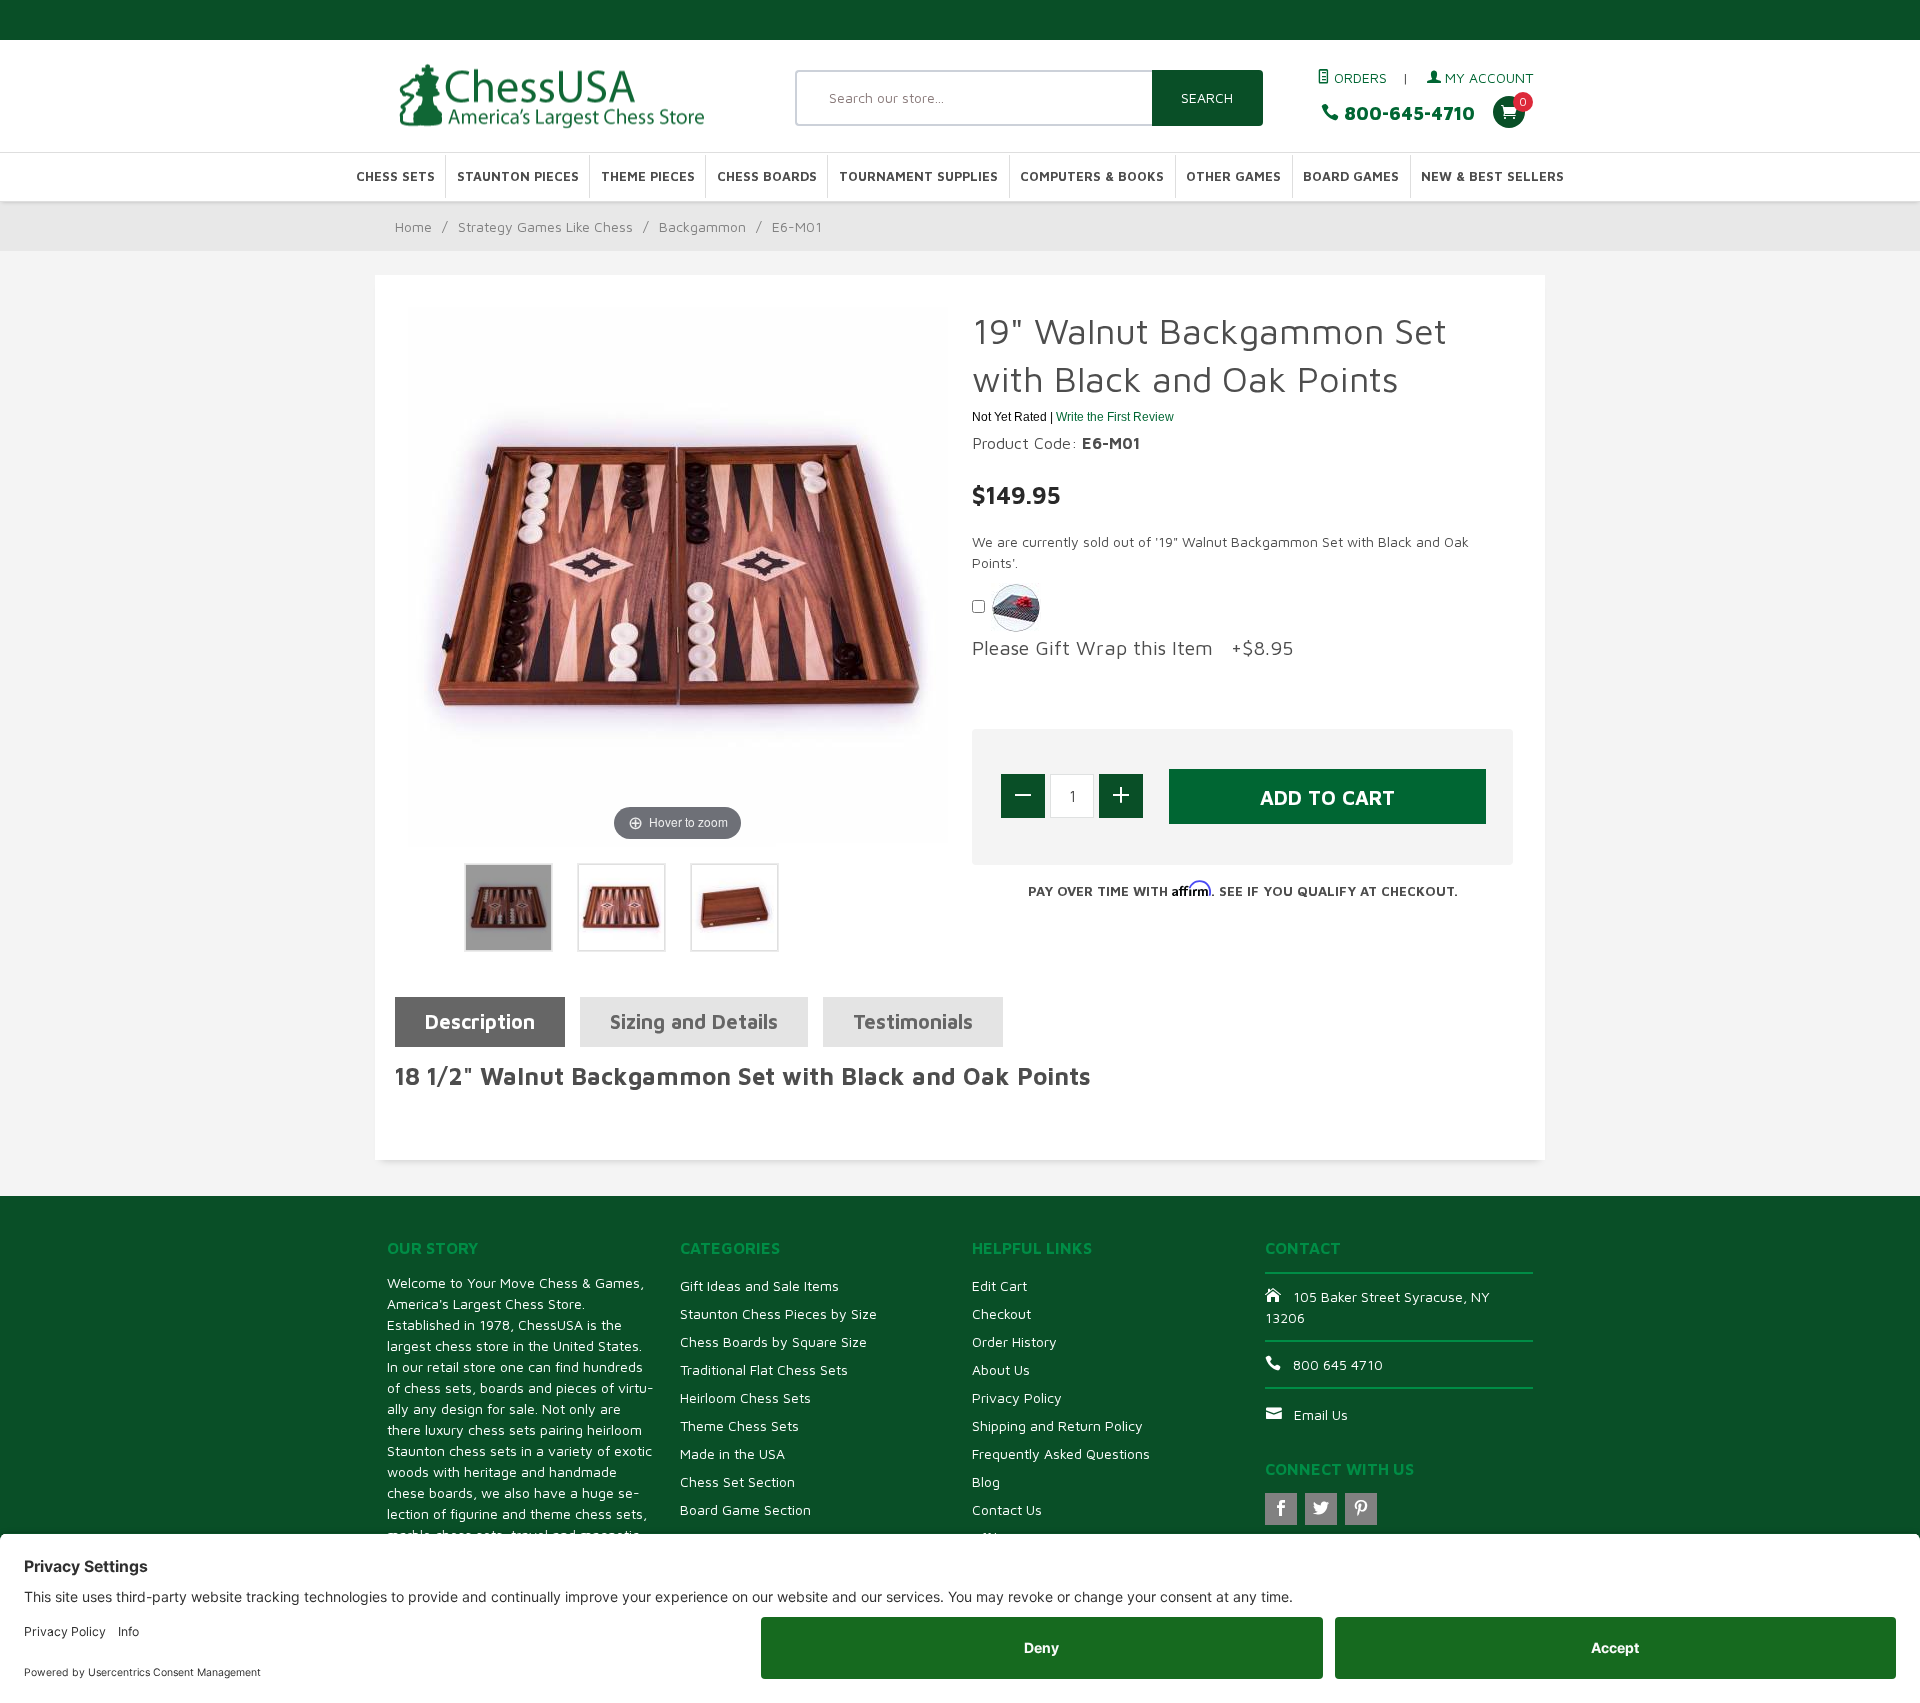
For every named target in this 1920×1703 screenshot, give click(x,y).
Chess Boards (767, 176)
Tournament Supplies (918, 176)
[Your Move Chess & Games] (570, 96)
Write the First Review (1115, 417)
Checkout (1001, 1313)
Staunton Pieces (518, 176)
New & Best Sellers (1492, 176)
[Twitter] (1321, 1509)
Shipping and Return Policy (1057, 1425)
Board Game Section (745, 1509)
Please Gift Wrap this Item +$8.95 (1132, 647)
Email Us (1321, 1414)
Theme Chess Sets (739, 1425)
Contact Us (1007, 1509)
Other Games (1233, 176)
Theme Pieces (648, 176)
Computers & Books (1092, 176)
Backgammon (702, 226)
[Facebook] (1281, 1509)
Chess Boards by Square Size (773, 1341)
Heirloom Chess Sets (745, 1397)
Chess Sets (395, 176)
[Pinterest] (1361, 1509)
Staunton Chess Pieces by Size (778, 1313)
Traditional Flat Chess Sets (764, 1369)
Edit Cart (999, 1285)
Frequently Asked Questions (1061, 1453)
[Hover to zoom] (678, 575)
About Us (1001, 1369)
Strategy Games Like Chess (545, 226)
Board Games (1351, 176)
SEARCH (1207, 97)
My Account (1487, 77)
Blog (986, 1481)
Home (413, 226)
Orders (1358, 77)
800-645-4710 (1407, 113)
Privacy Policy (1017, 1397)
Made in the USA (732, 1453)
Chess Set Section (737, 1481)
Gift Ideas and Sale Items (759, 1285)
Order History (1014, 1341)
